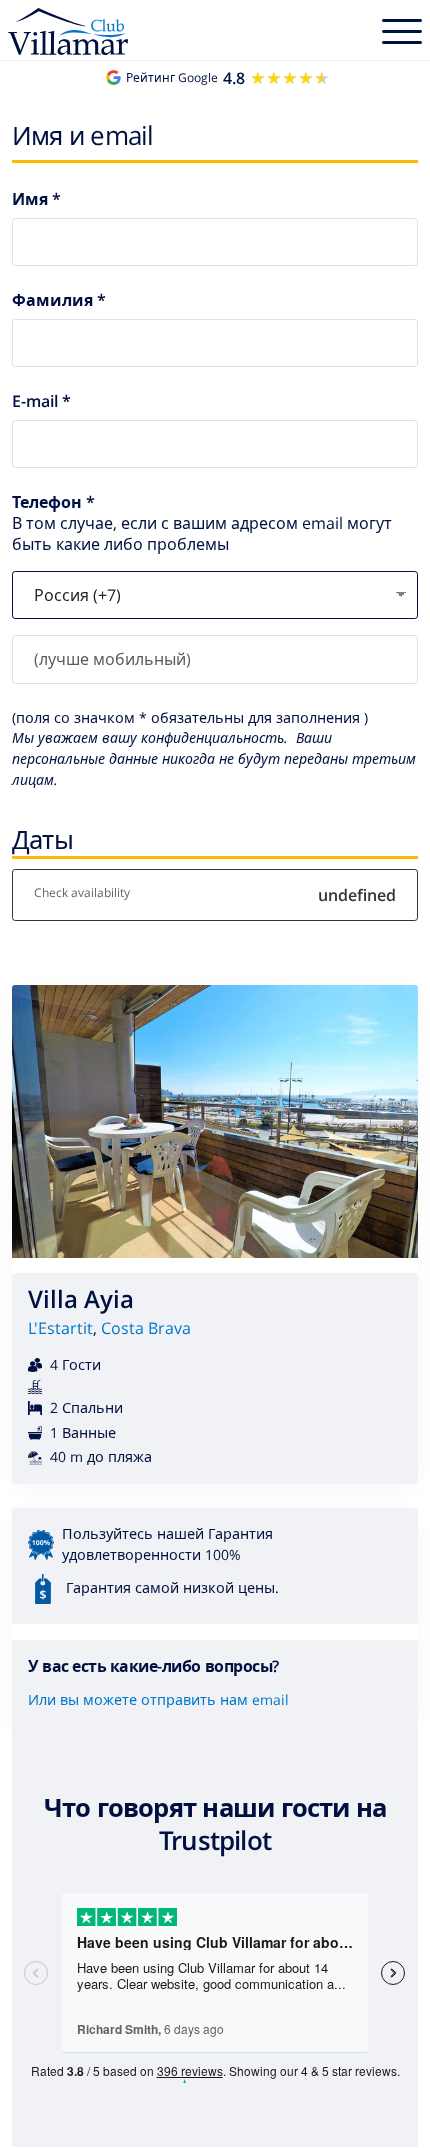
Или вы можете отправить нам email (158, 1699)
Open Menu (402, 34)
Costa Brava (146, 1328)
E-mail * (41, 401)
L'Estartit (60, 1328)
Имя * (36, 199)
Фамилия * (59, 300)
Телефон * (53, 502)
